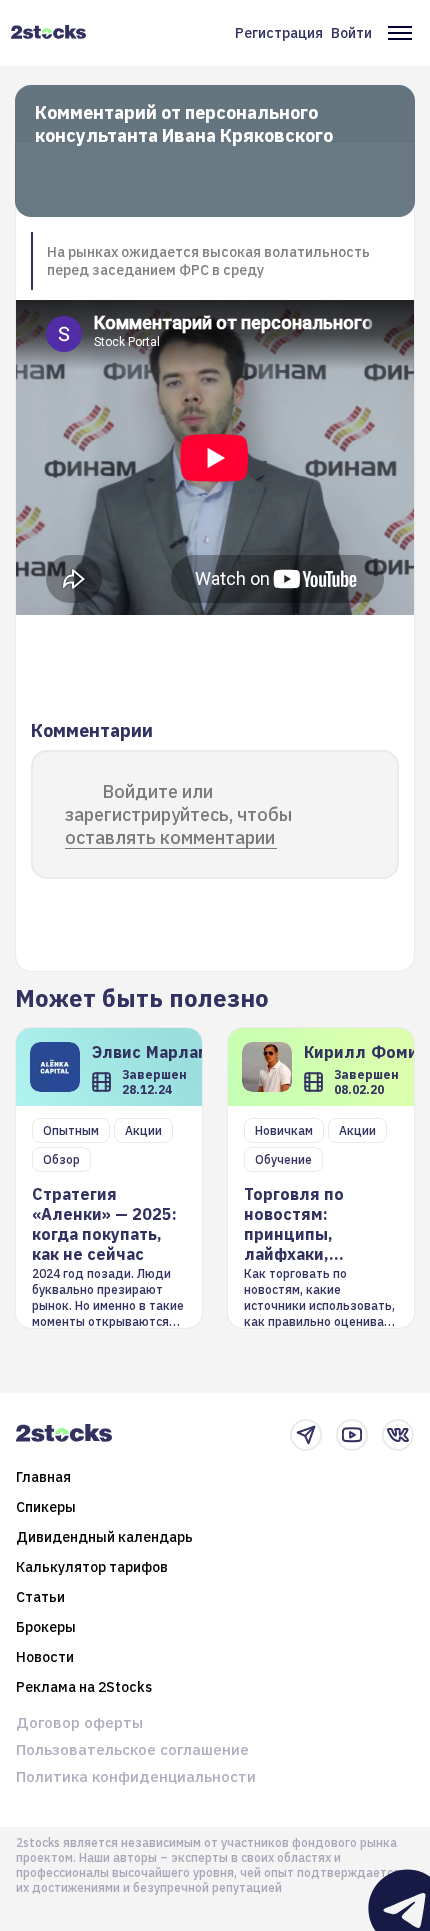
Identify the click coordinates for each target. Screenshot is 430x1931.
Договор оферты (79, 1722)
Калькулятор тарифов (92, 1567)
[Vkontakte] (398, 1435)
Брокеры (46, 1627)
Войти (351, 33)
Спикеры (46, 1507)
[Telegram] (306, 1435)
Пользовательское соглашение (132, 1749)
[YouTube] (352, 1435)
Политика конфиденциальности (136, 1776)
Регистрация (279, 33)
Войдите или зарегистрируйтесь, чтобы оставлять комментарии (178, 814)
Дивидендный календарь (104, 1537)
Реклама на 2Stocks (84, 1687)
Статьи (40, 1597)
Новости (45, 1657)
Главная (43, 1477)
